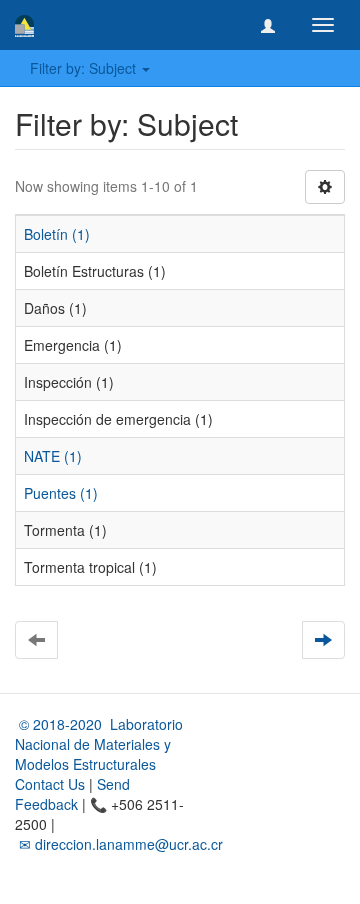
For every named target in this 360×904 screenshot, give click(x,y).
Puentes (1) (61, 493)
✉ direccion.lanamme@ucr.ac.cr (119, 844)
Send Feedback (72, 794)
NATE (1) (53, 456)
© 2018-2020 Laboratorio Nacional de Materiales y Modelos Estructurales (99, 744)
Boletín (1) (57, 234)
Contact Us (50, 784)
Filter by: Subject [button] (85, 68)
